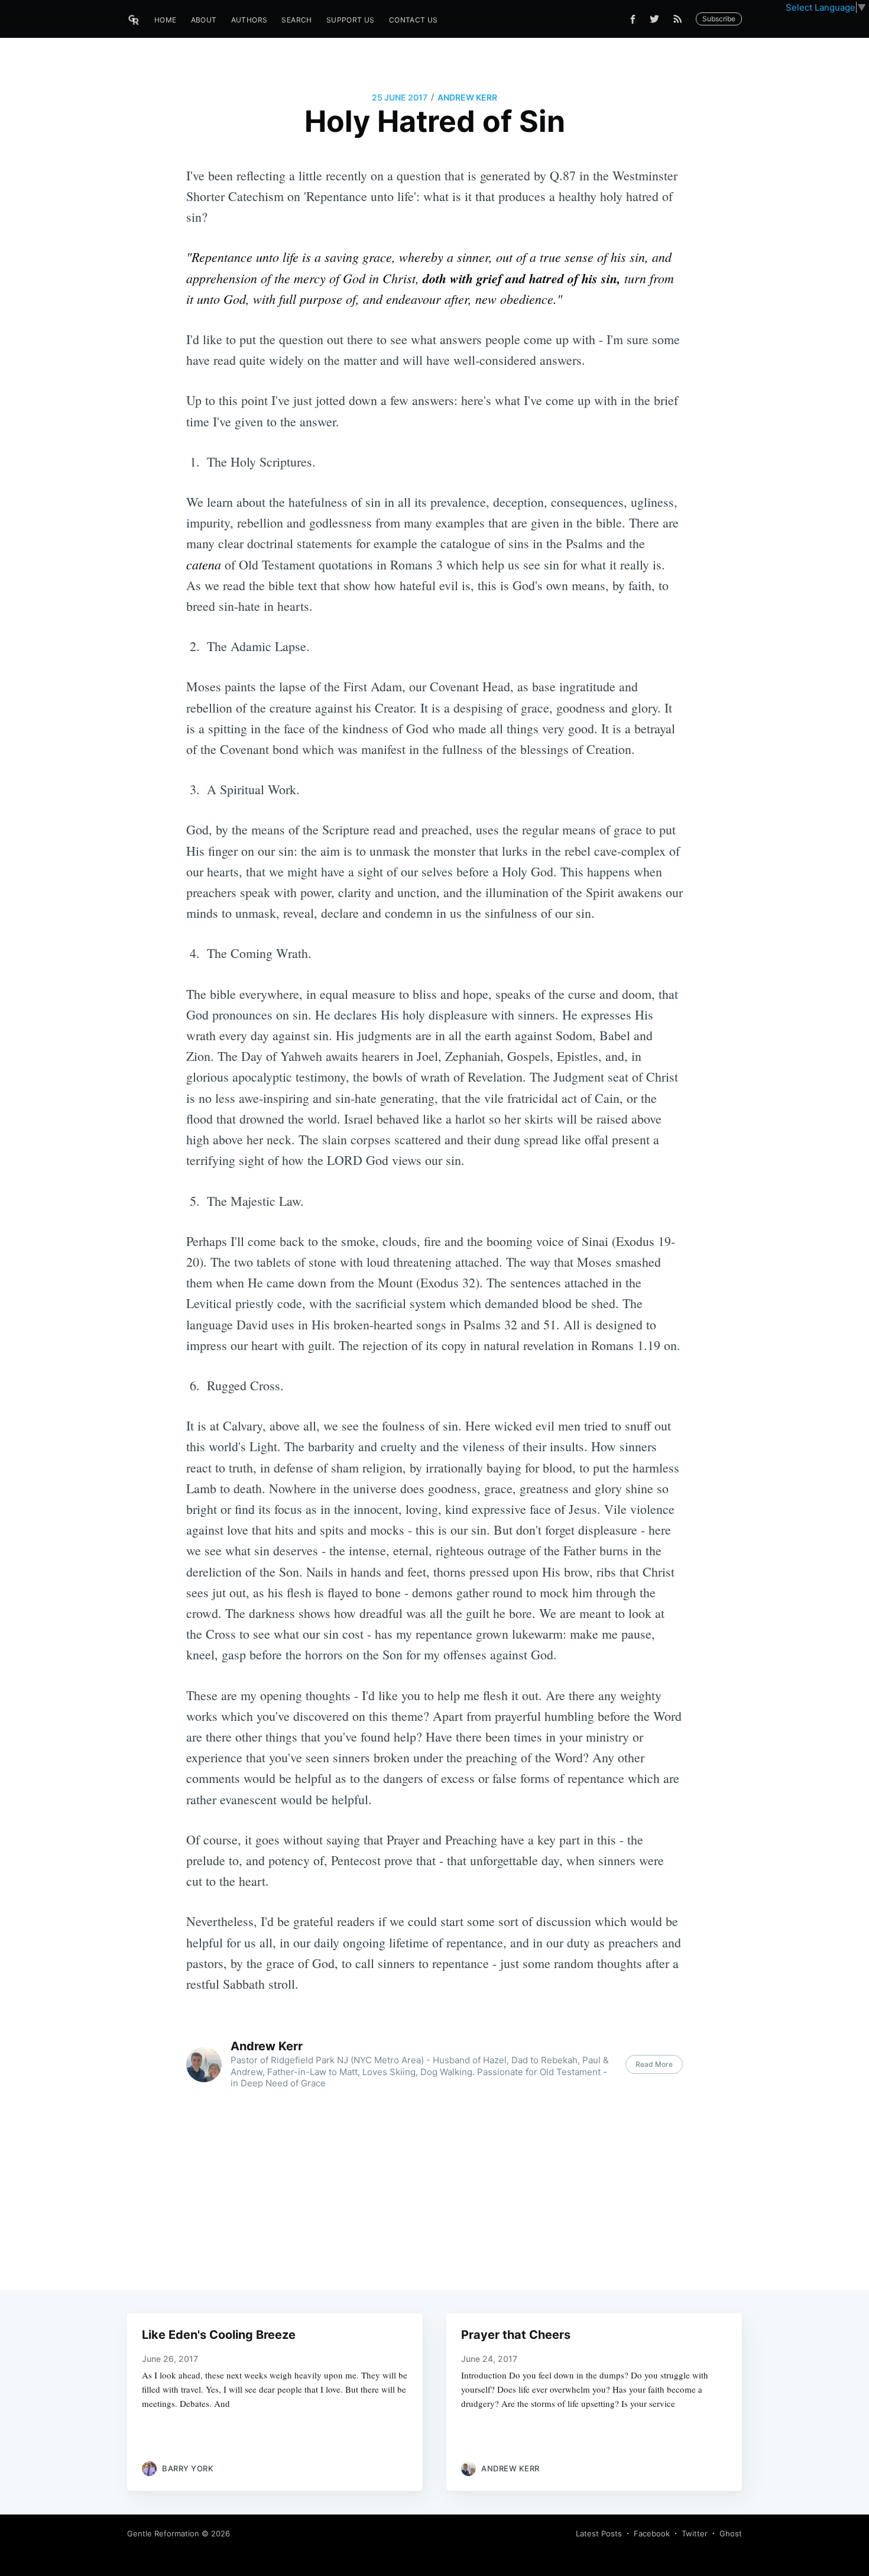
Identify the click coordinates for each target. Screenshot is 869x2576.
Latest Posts (599, 2533)
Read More (654, 2064)
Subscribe (719, 19)
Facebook (652, 2533)
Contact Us (414, 20)
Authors (249, 20)
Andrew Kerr (467, 97)
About (204, 20)
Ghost (731, 2533)
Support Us (351, 20)
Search (296, 20)
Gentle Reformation (163, 2533)
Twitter (695, 2533)
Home (166, 20)
